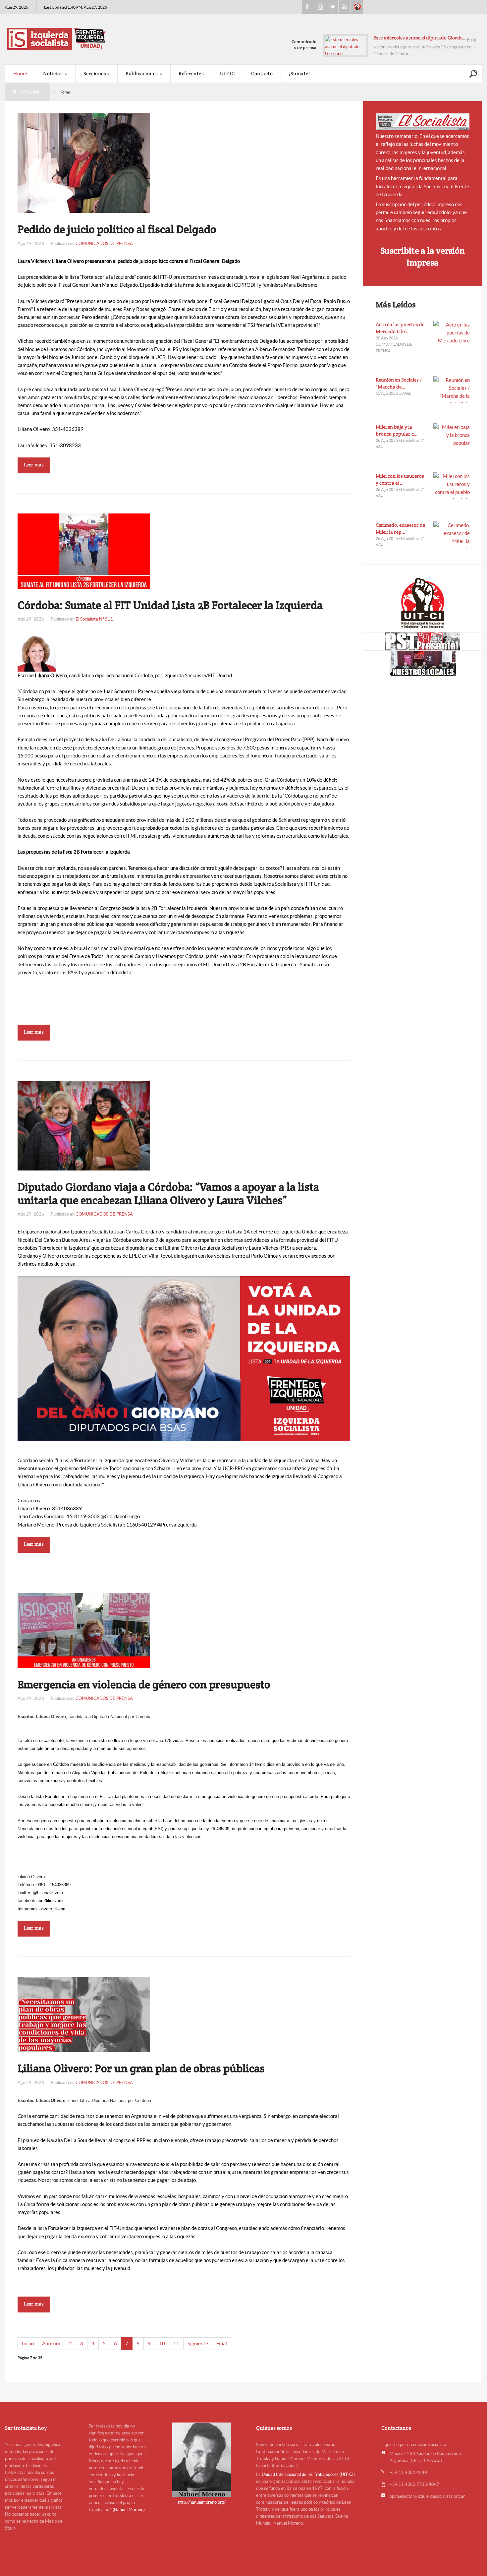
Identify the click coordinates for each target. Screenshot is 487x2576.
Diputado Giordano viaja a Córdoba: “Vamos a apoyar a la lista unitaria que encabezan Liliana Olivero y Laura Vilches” (168, 1193)
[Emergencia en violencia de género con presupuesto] (84, 1630)
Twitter (332, 7)
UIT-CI (357, 7)
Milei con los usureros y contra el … (400, 479)
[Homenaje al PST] (423, 641)
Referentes (191, 73)
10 (162, 2343)
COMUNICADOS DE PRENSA (104, 243)
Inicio (28, 2343)
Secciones (95, 73)
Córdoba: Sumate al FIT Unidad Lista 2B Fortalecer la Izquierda (170, 605)
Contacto (262, 73)
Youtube (345, 7)
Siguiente (198, 2343)
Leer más (34, 465)
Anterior (51, 2343)
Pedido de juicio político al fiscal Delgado (117, 229)
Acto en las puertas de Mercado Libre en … (420, 38)
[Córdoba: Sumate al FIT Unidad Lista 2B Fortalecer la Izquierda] (84, 550)
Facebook (308, 7)
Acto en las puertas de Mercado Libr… (400, 328)
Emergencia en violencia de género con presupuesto (144, 1684)
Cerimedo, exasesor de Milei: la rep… (400, 528)
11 (176, 2343)
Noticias (54, 73)
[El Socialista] (423, 122)
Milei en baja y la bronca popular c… (397, 430)
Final (222, 2343)
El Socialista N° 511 (94, 619)
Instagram (320, 7)
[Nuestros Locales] (423, 663)
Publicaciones (142, 73)
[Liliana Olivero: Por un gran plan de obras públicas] (84, 2014)
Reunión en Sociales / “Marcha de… (399, 383)
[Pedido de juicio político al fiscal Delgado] (84, 163)
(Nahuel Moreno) (129, 2510)
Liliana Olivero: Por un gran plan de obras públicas (141, 2068)
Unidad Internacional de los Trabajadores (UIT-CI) (308, 2474)
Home (20, 73)
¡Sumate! (299, 73)
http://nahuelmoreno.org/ (202, 2502)
